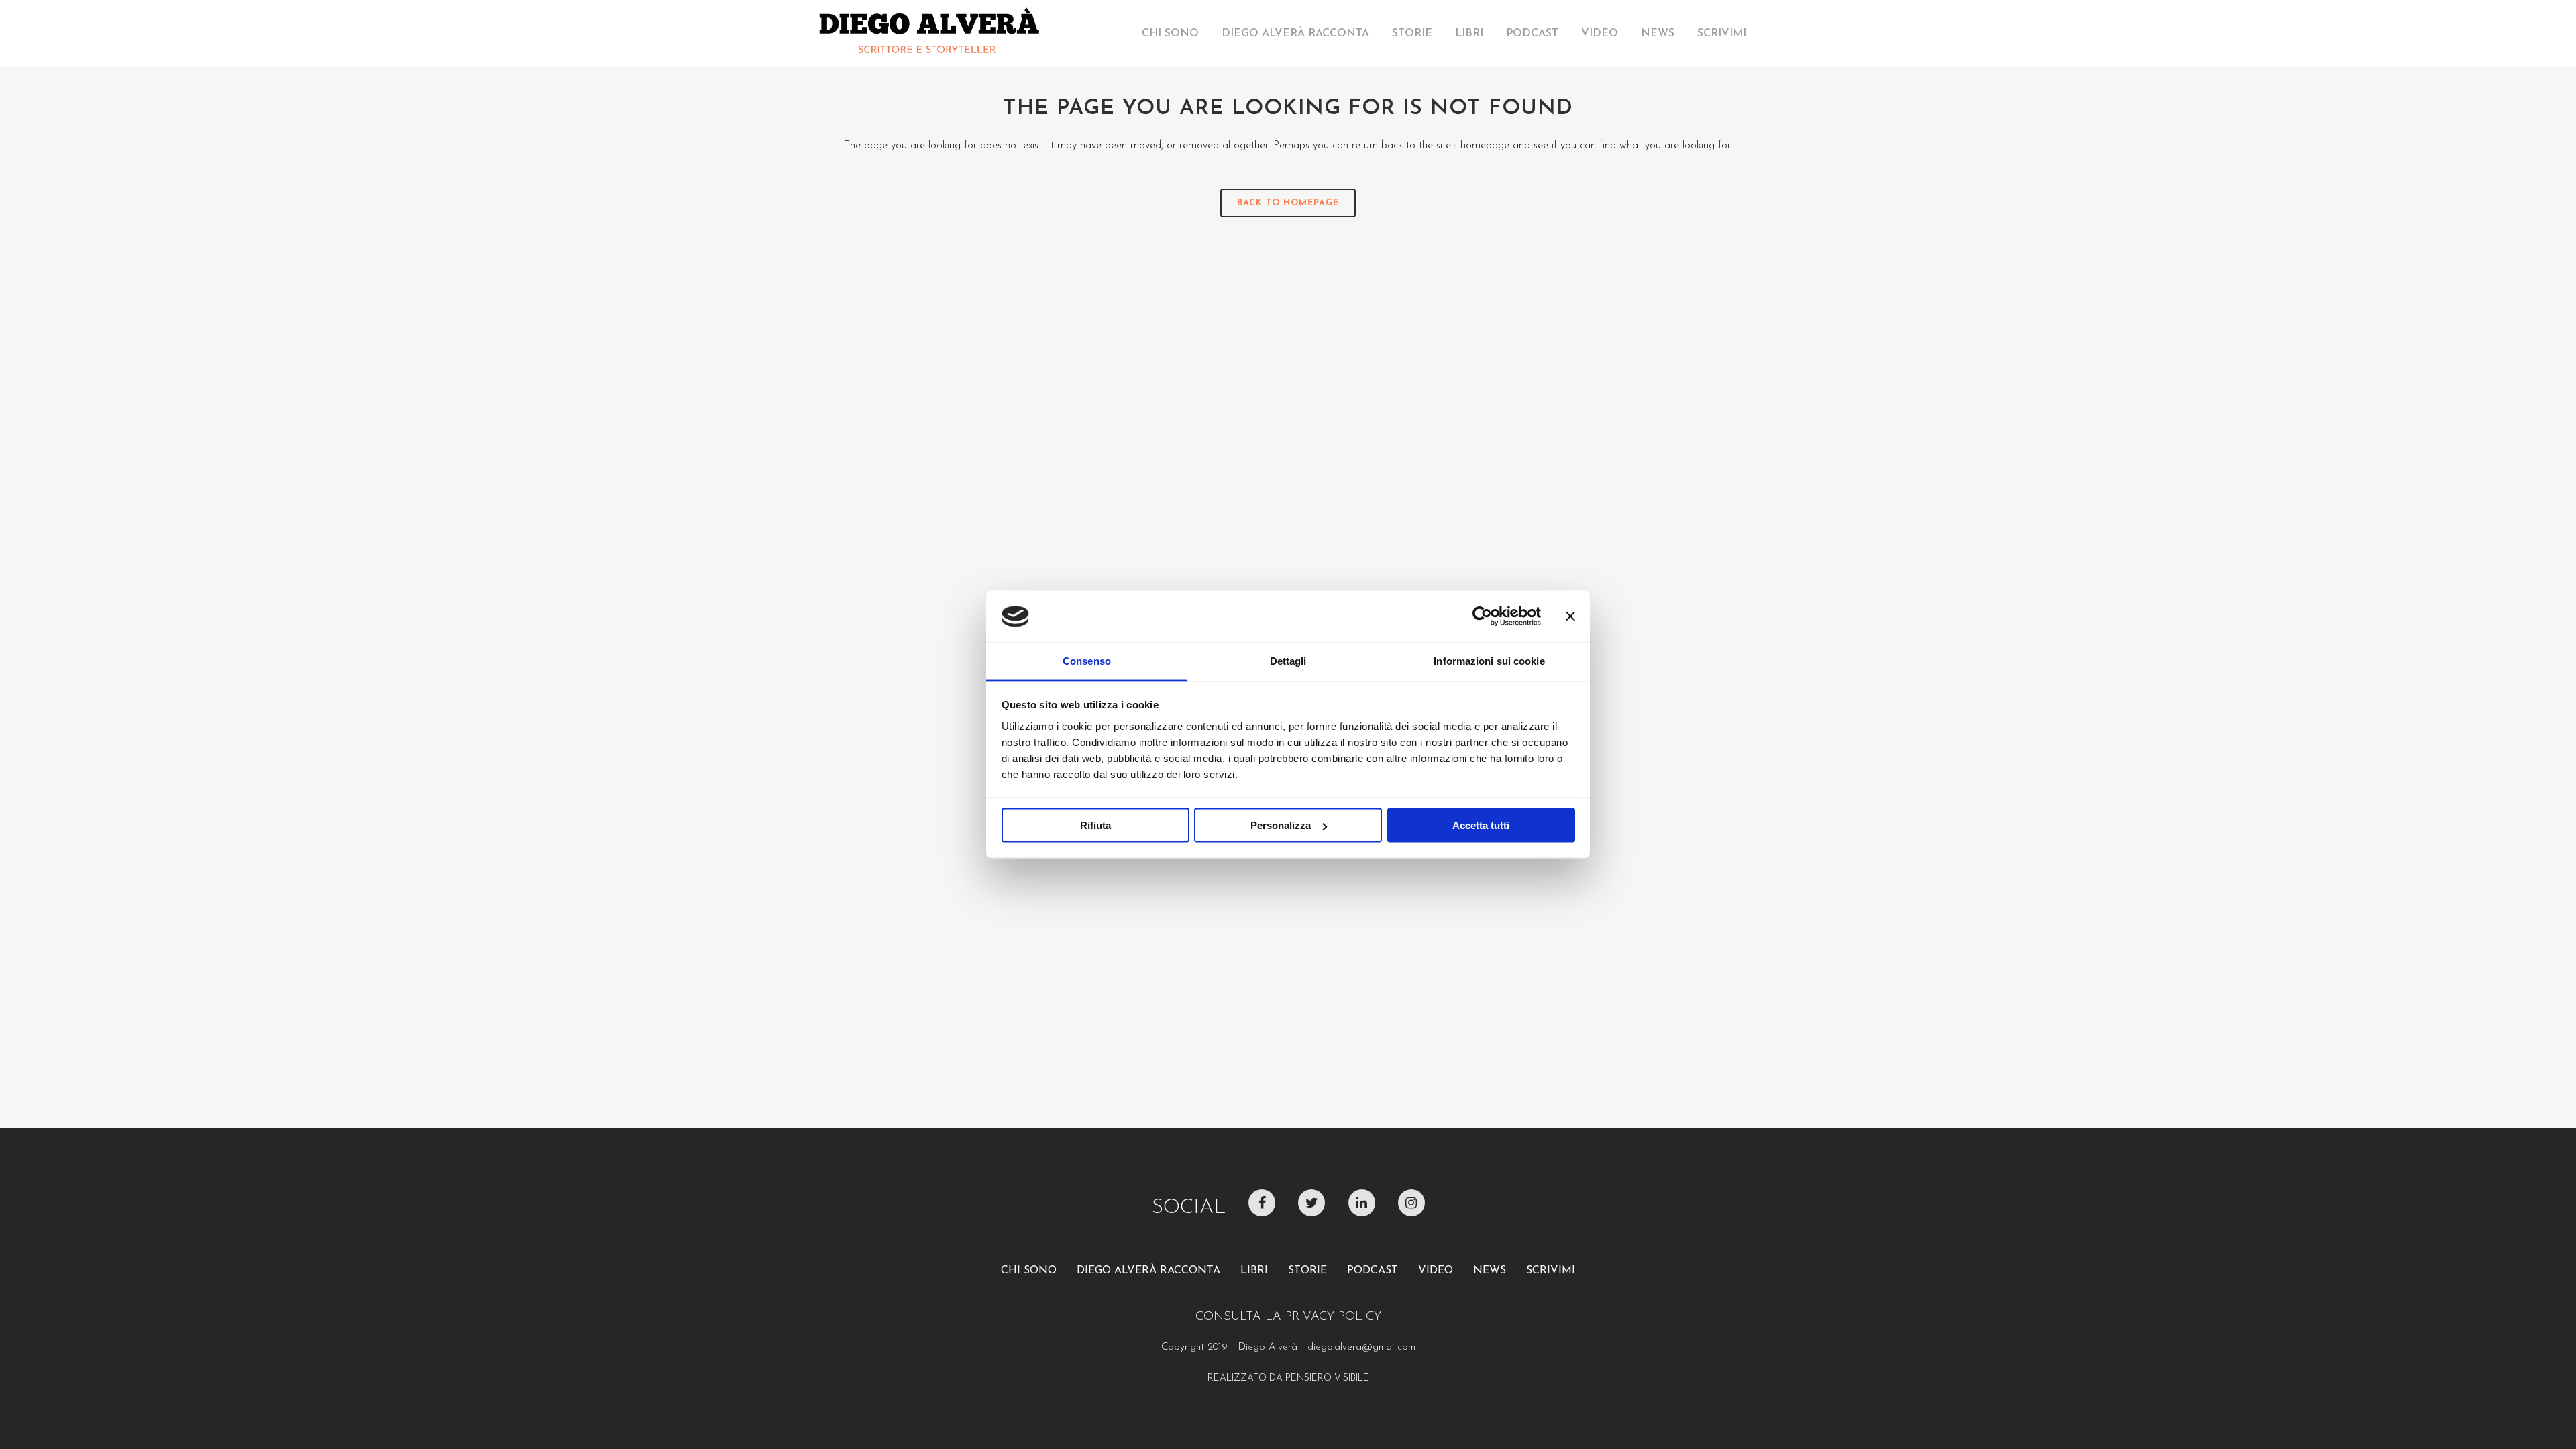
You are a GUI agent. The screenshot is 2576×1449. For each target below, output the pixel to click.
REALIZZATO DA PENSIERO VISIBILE (1288, 1378)
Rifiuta (1095, 825)
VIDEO (1436, 1271)
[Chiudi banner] (1570, 616)
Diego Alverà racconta (1148, 1271)
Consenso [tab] (1087, 660)
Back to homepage (1288, 203)
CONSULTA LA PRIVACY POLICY (1288, 1317)
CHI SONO (1029, 1271)
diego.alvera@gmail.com (1361, 1347)
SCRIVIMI (1551, 1271)
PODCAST (1373, 1271)
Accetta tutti (1481, 825)
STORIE (1307, 1271)
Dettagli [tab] (1288, 660)
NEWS (1490, 1271)
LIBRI (1254, 1271)
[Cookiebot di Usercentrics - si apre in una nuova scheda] (1482, 616)
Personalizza (1281, 825)
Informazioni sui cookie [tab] (1489, 660)
